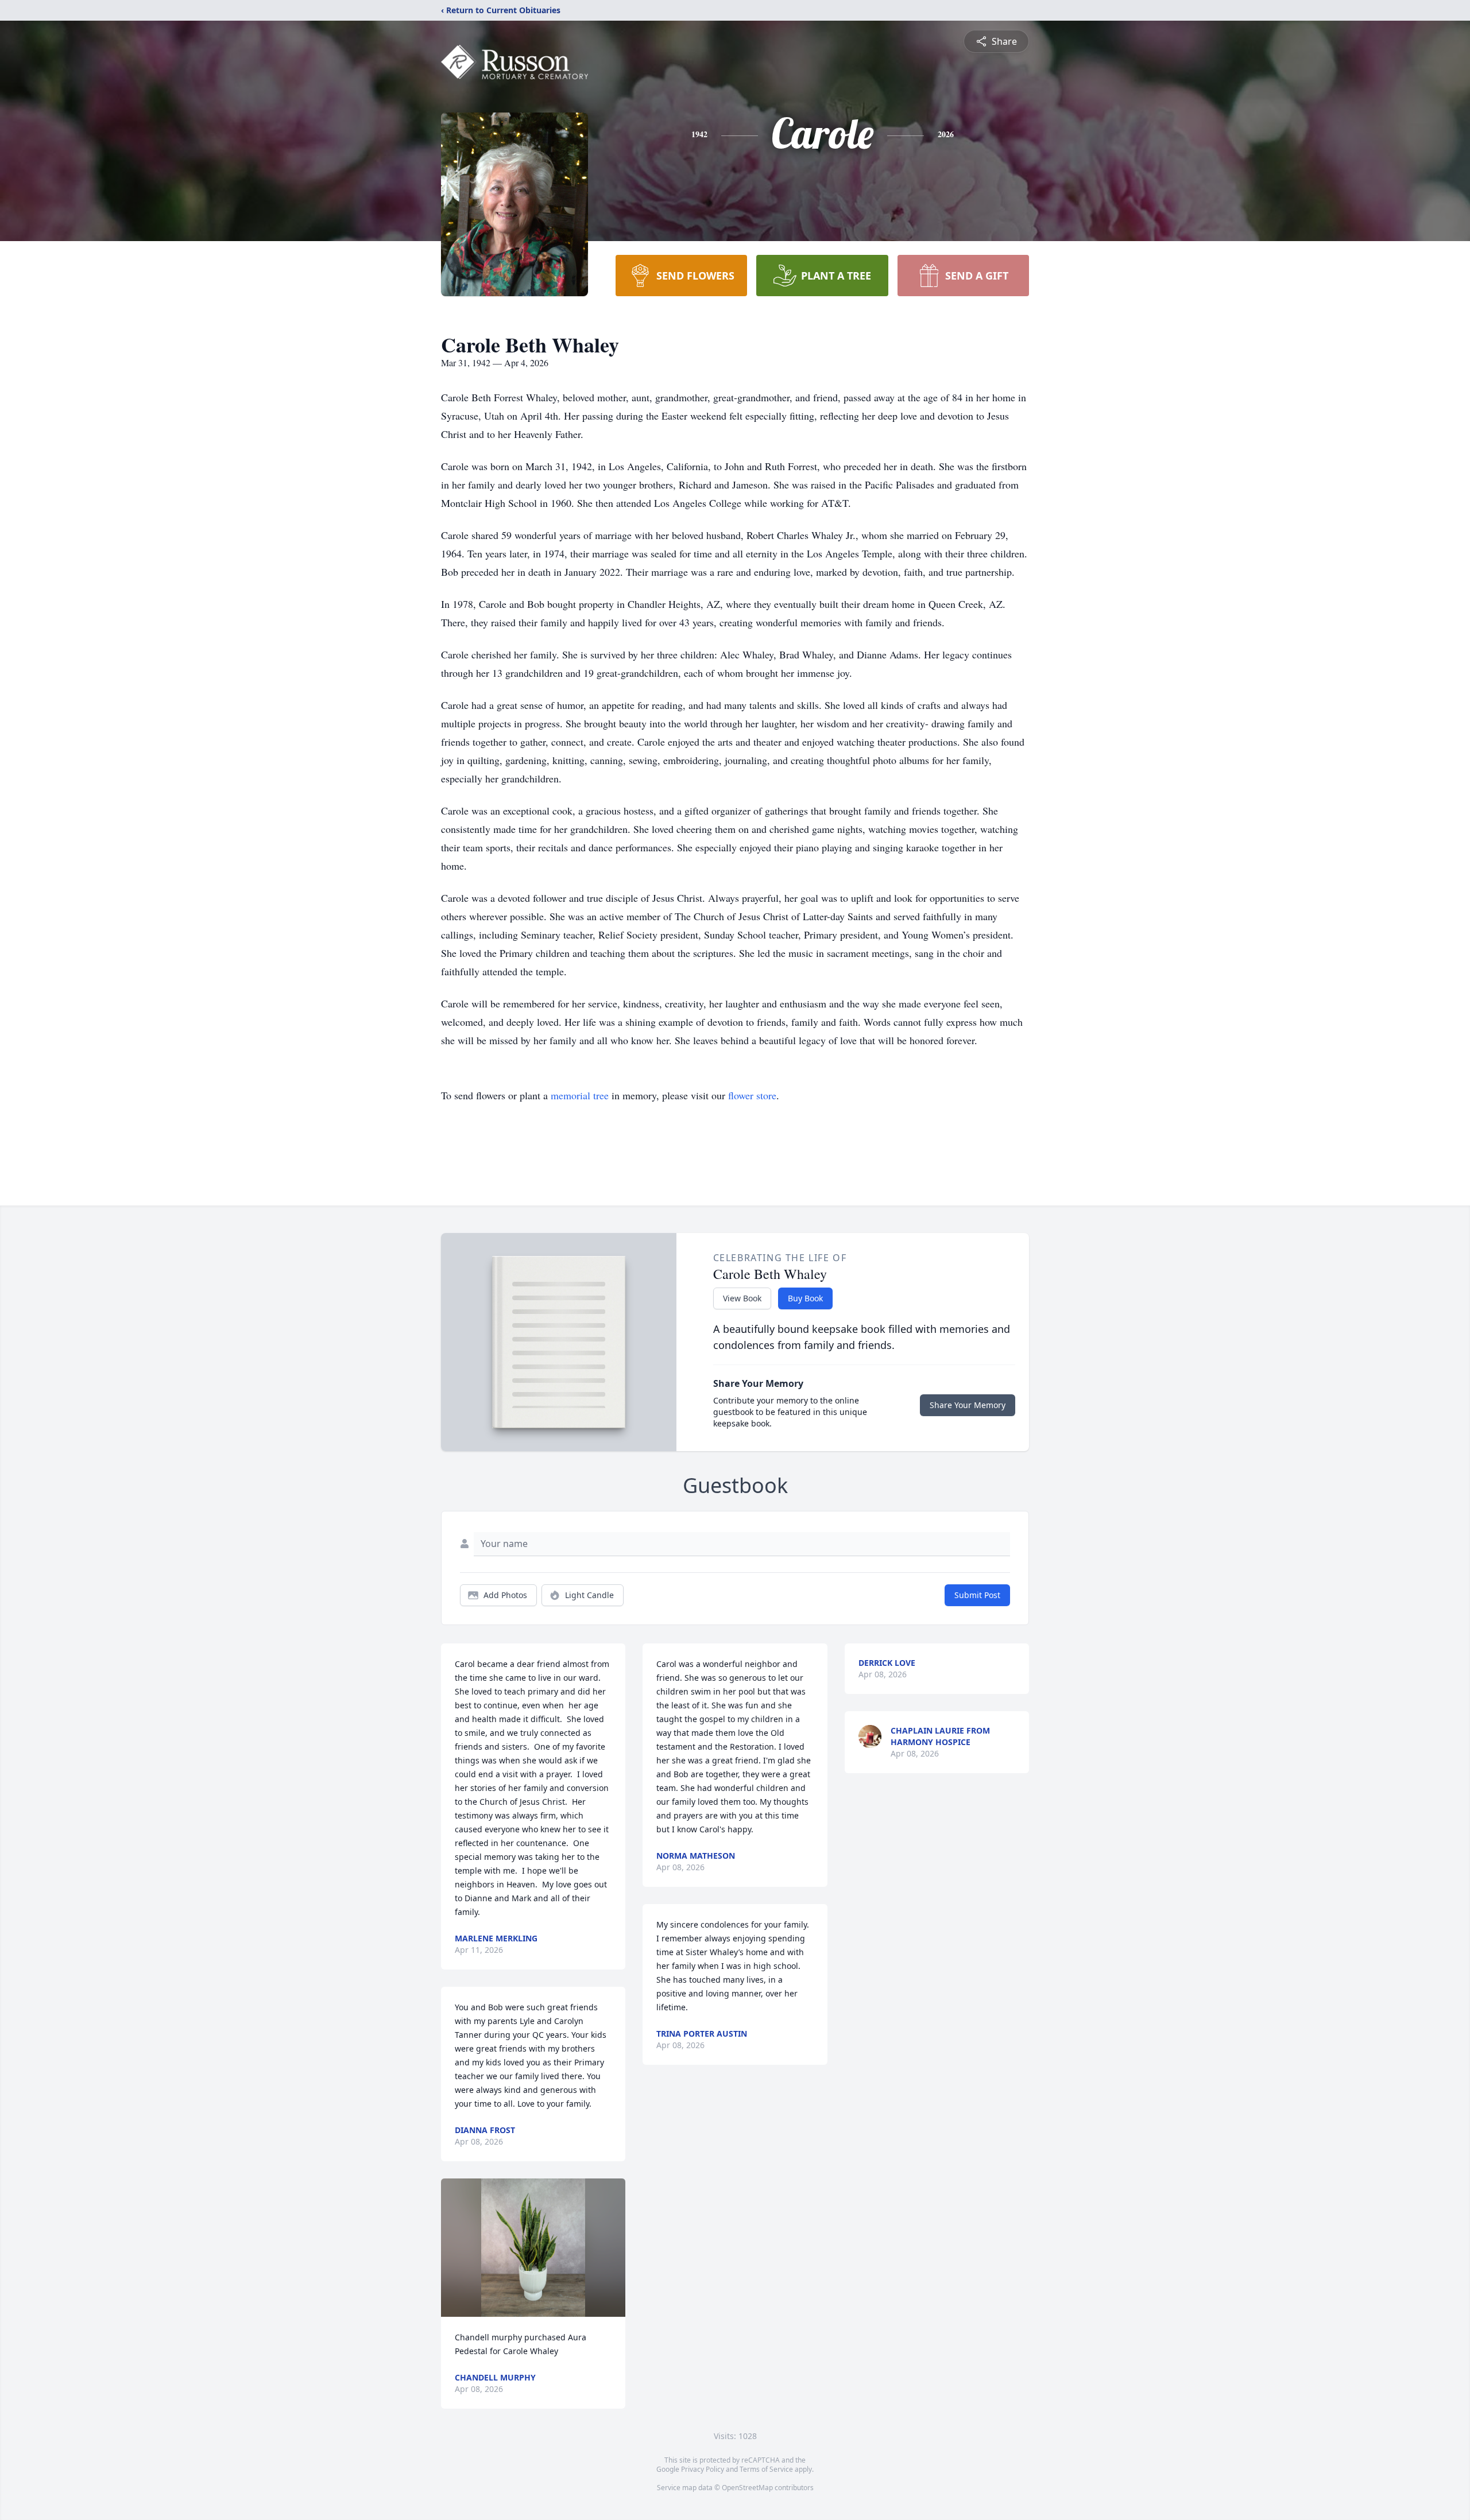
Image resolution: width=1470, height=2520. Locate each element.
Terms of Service (766, 2469)
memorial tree (580, 1095)
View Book (742, 1298)
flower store (752, 1095)
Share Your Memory (968, 1405)
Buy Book (805, 1298)
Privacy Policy (703, 2469)
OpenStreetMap (747, 2488)
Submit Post (977, 1595)
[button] (533, 2248)
